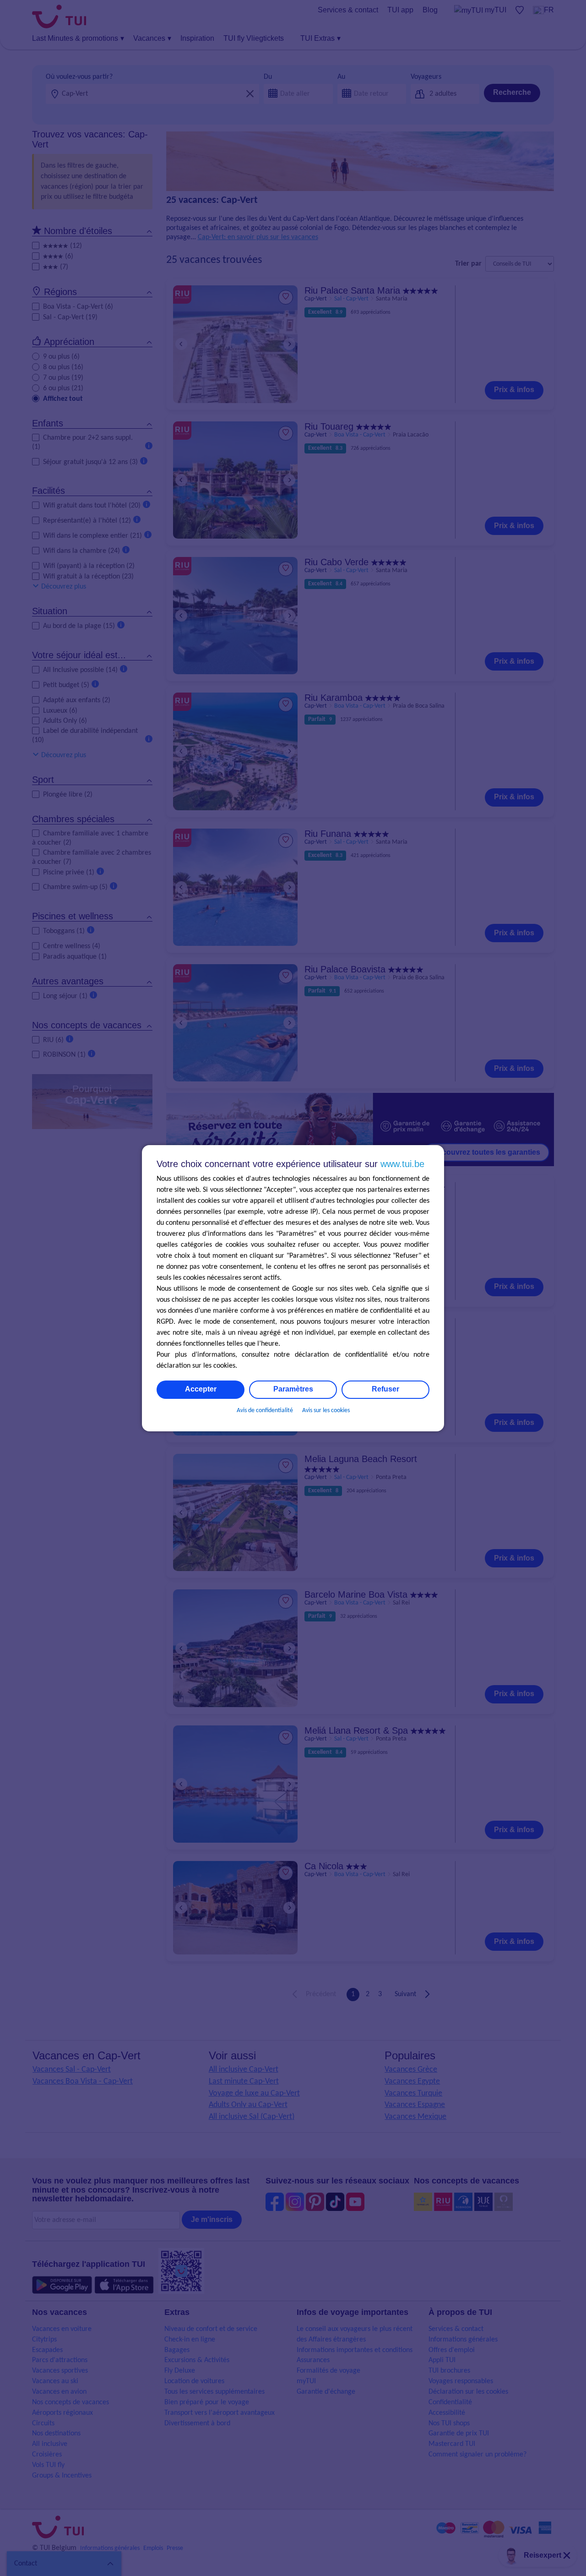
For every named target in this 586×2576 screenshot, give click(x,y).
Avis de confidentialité (265, 1411)
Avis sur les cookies (326, 1411)
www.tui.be (402, 1164)
